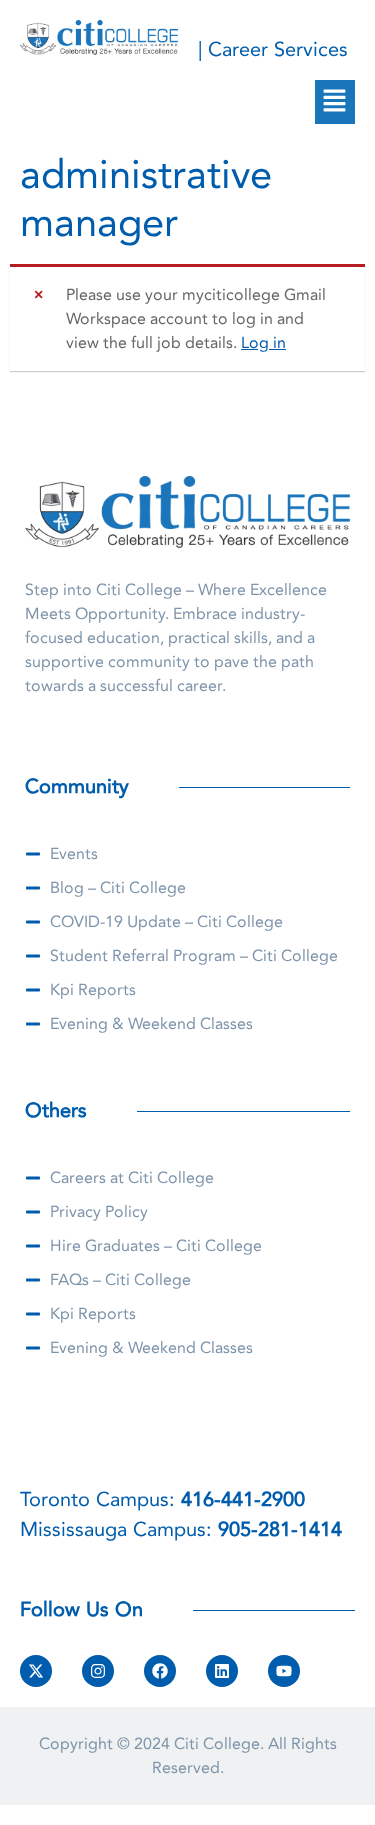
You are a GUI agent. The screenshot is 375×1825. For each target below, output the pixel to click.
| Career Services (273, 49)
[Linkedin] (222, 1671)
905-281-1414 (280, 1529)
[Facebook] (160, 1671)
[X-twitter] (36, 1671)
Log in (263, 343)
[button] (335, 102)
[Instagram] (98, 1671)
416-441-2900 (243, 1499)
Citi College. (219, 1744)
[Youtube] (284, 1671)
